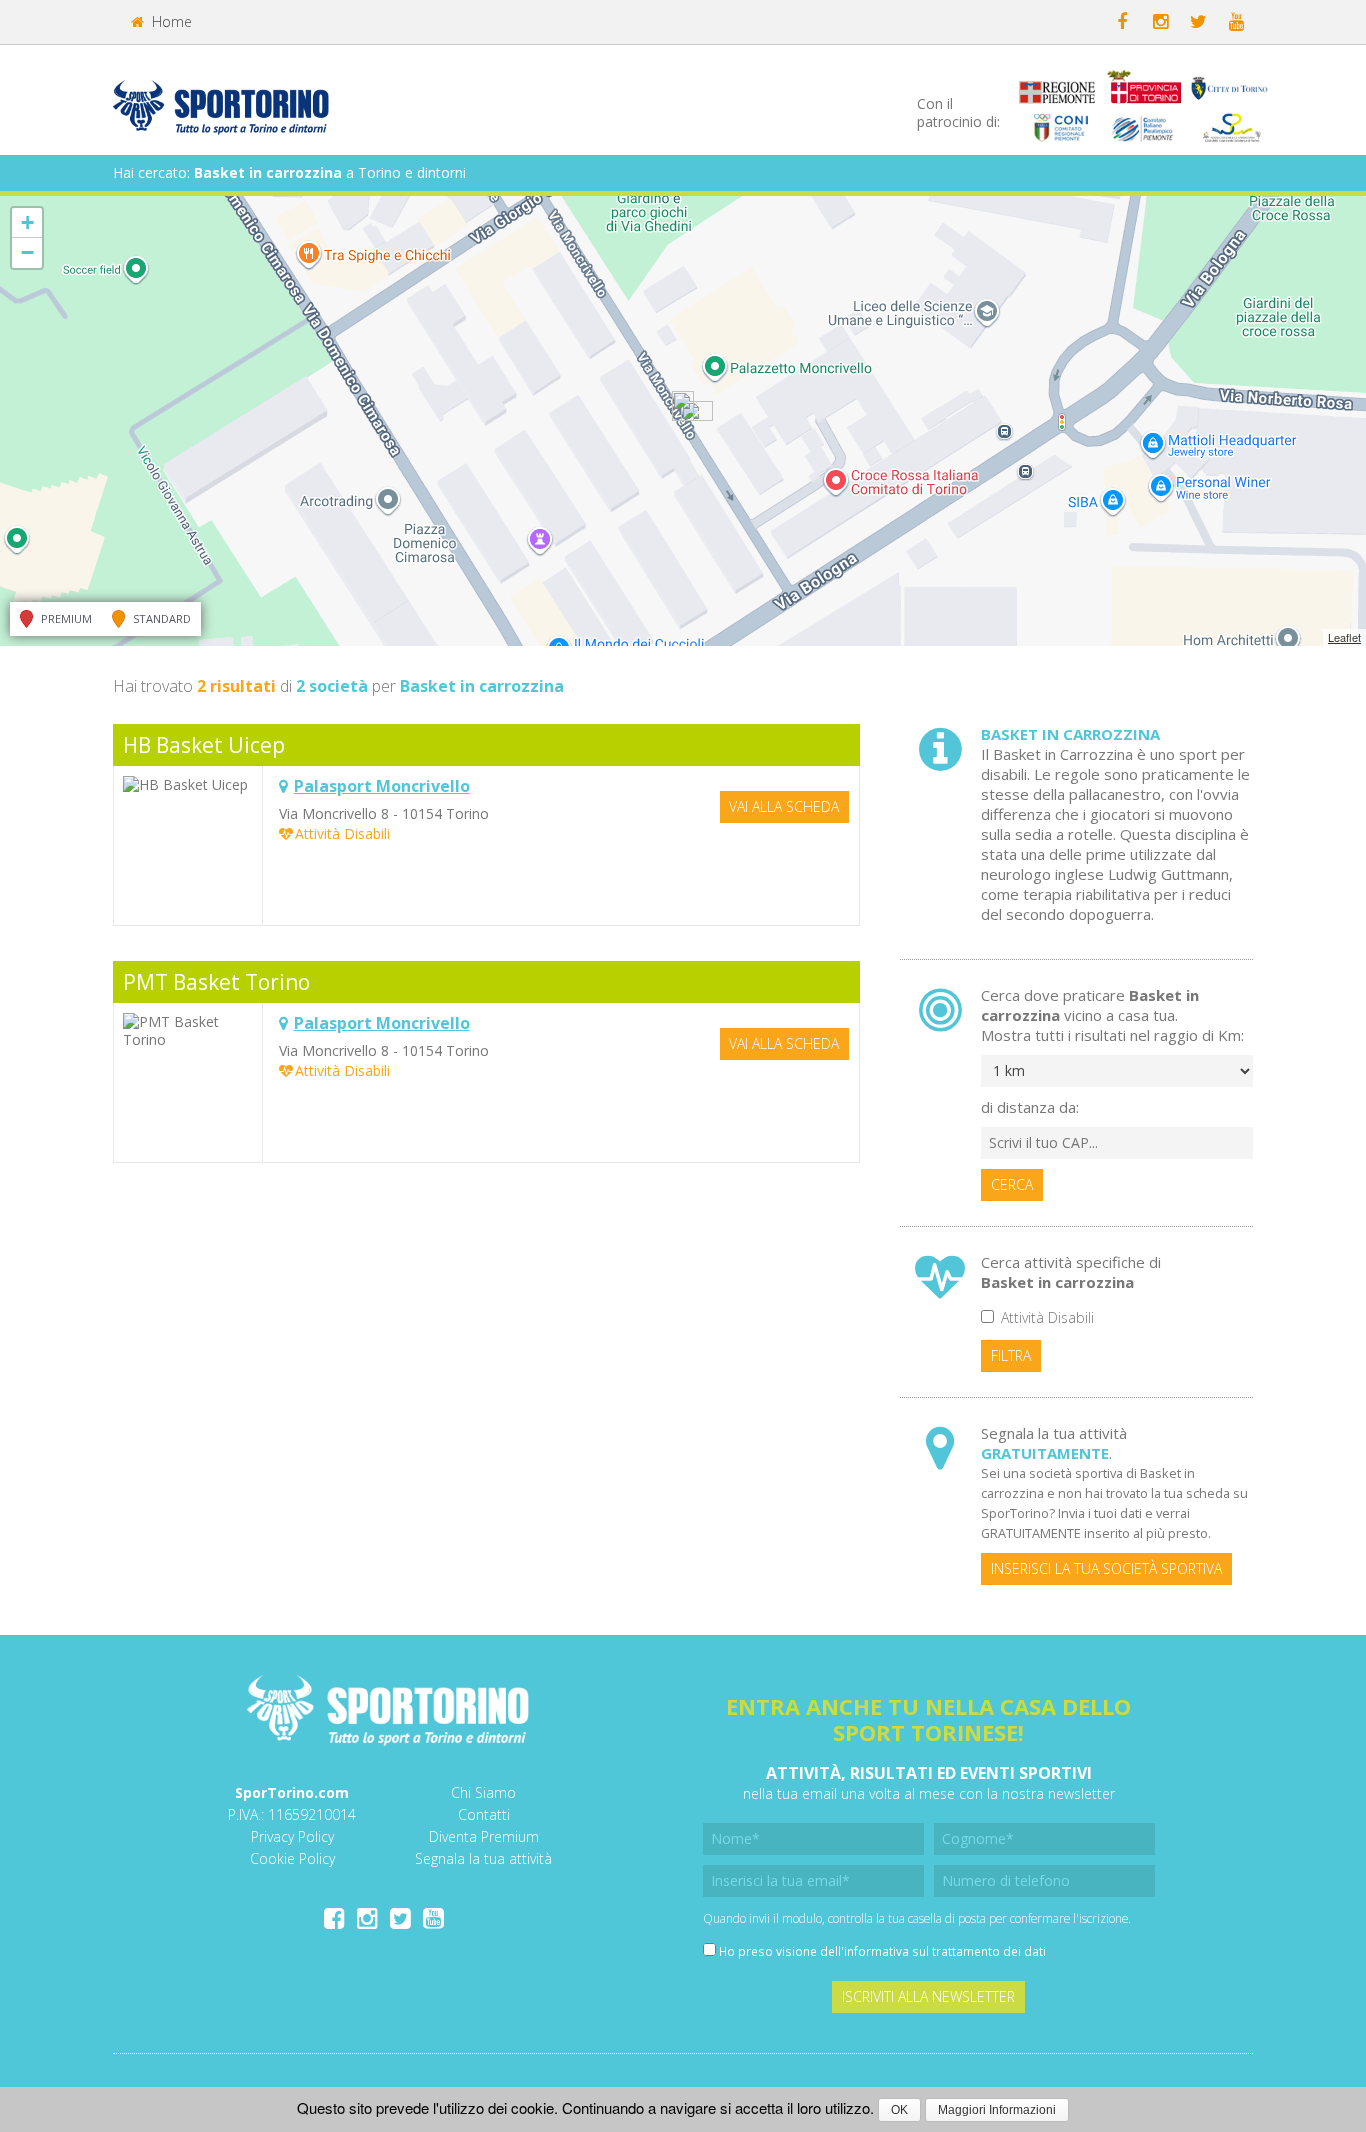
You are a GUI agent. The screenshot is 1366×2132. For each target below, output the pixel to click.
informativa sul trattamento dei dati (945, 1951)
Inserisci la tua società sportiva (1106, 1568)
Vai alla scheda (784, 806)
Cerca (1012, 1184)
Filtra (1011, 1355)
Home (170, 21)
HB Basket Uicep (204, 745)
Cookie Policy (292, 1858)
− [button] (27, 252)
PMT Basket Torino (216, 982)
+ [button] (27, 222)
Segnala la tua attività (483, 1858)
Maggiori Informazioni (997, 2110)
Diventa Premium (484, 1836)
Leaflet (1344, 637)
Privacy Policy (292, 1836)
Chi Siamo (483, 1792)
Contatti (484, 1814)
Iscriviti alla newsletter (928, 1996)
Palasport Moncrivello (382, 786)
